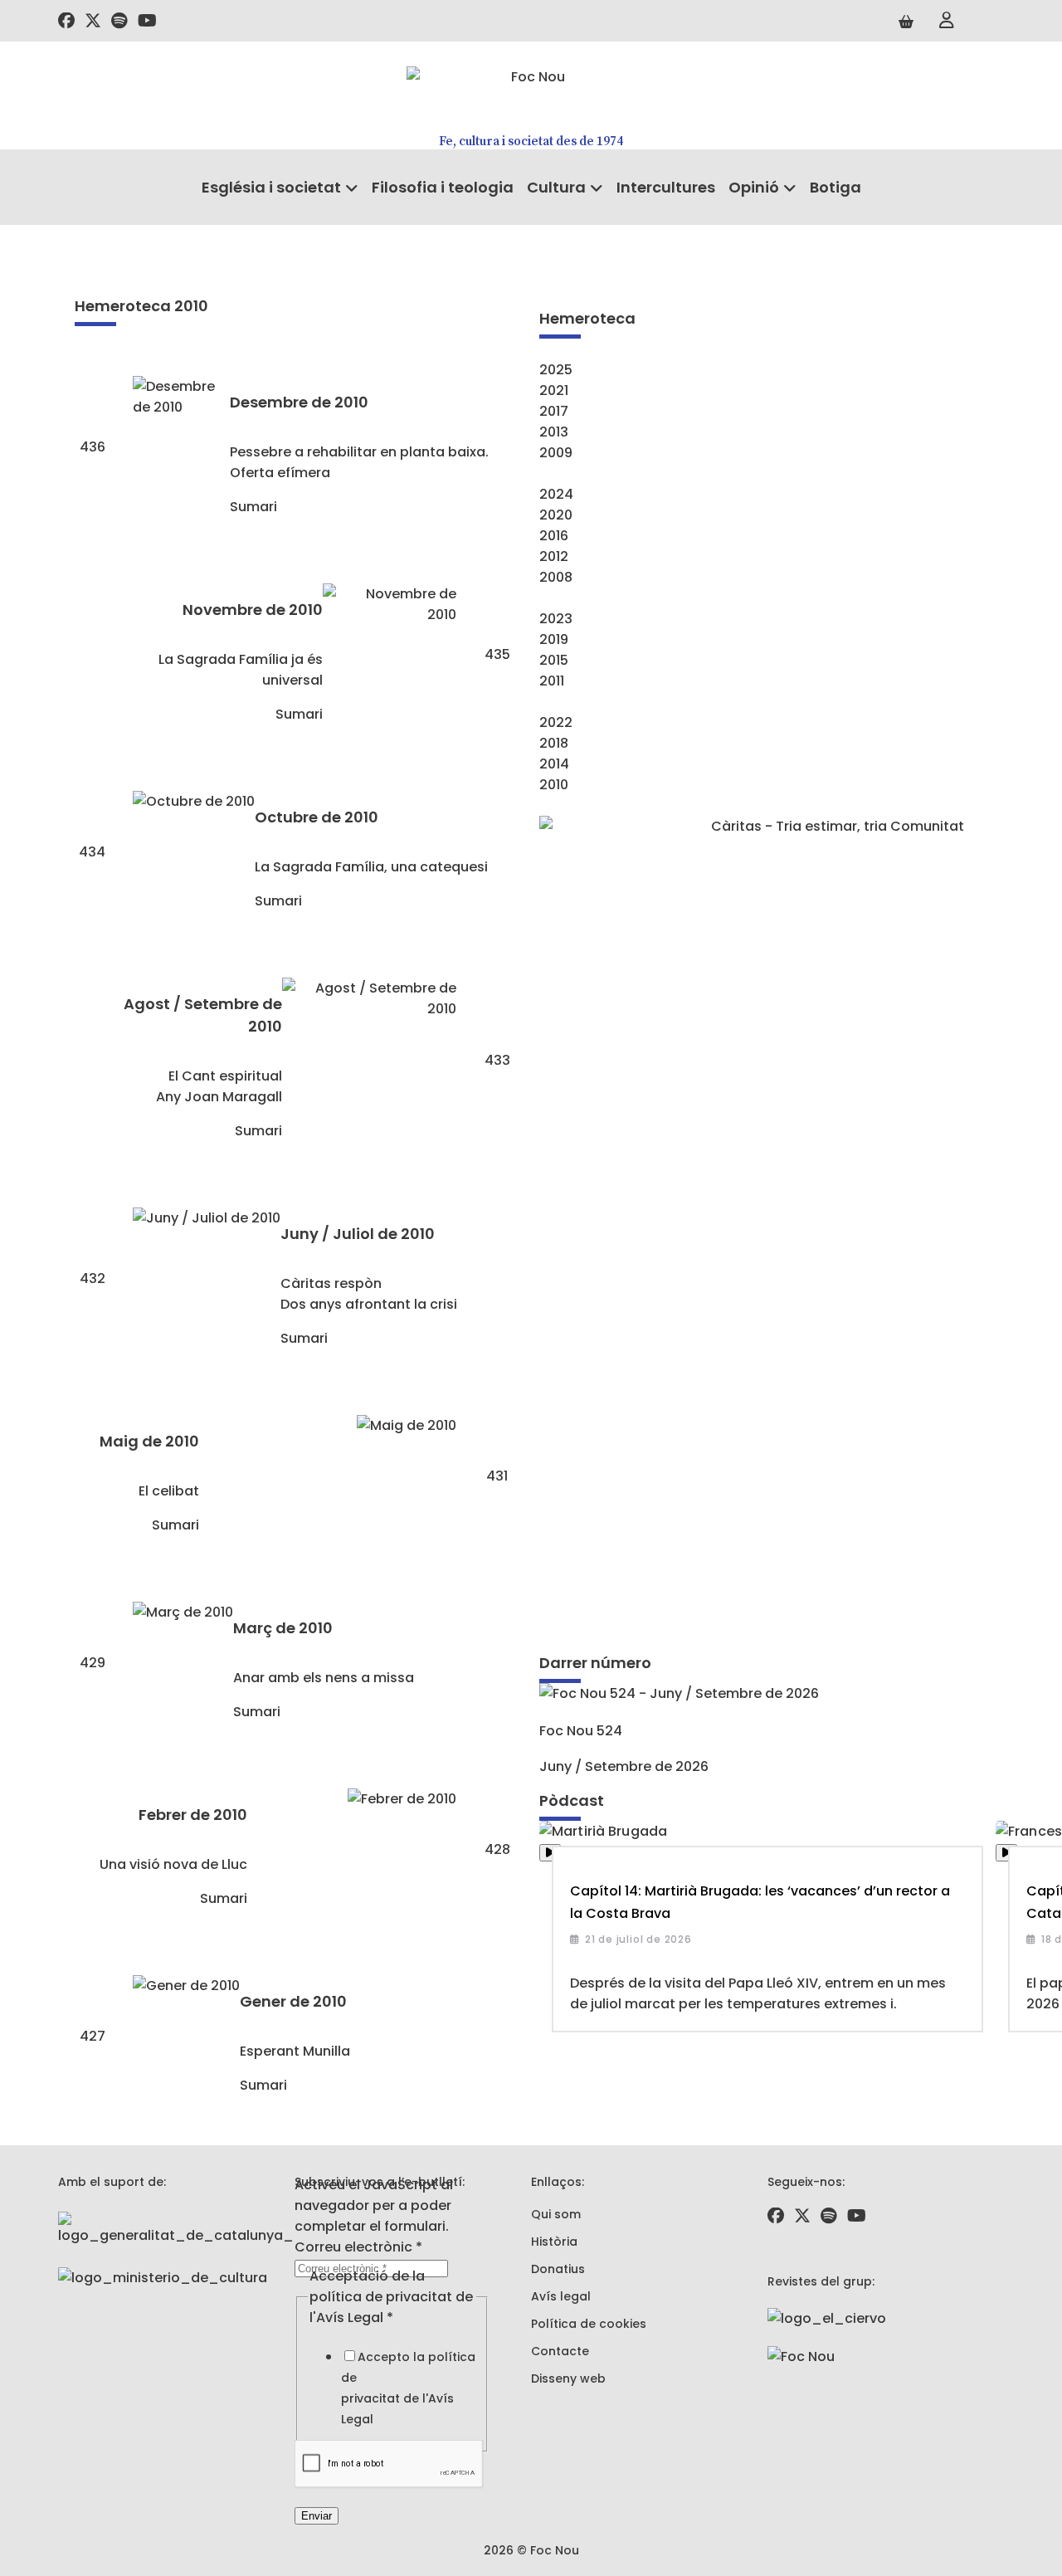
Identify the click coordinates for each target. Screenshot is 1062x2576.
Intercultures (666, 187)
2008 (556, 577)
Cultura (556, 187)
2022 (556, 722)
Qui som (556, 2214)
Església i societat (271, 187)
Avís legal (561, 2296)
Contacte (560, 2351)
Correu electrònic (358, 2247)
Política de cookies (589, 2324)
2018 (554, 743)
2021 (554, 390)
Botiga (835, 187)
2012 (554, 556)
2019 (554, 639)
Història (554, 2242)
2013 (554, 432)
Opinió (754, 187)
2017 (554, 411)
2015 (554, 660)
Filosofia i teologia (443, 187)
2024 (556, 494)
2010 (554, 785)
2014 (554, 764)
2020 (556, 515)
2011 (552, 681)
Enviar (317, 2516)
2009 (556, 453)
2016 (554, 536)
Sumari (253, 507)
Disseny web (568, 2378)
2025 (556, 370)
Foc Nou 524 (581, 1731)
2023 (556, 619)
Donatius (558, 2269)
